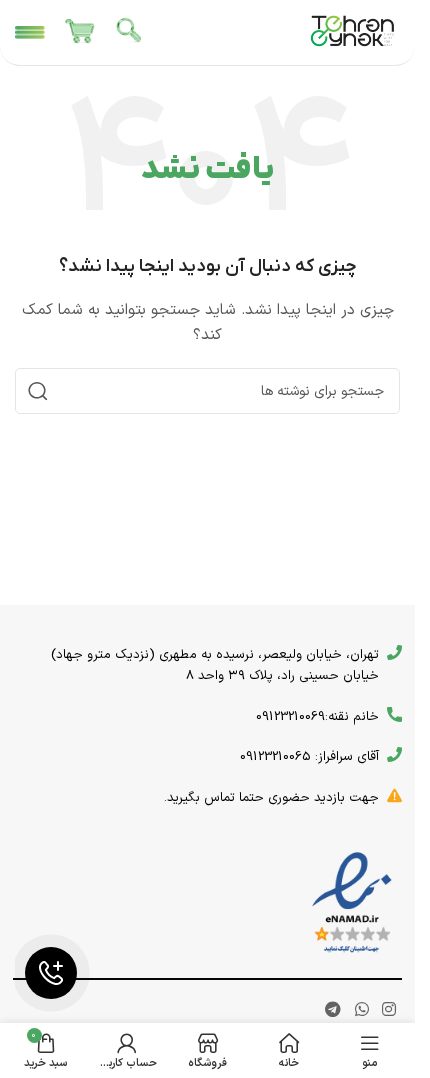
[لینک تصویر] (352, 902)
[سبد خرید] (80, 33)
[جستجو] (130, 33)
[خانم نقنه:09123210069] (394, 714)
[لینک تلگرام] (333, 1011)
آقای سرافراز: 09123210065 (309, 757)
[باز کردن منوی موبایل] (30, 33)
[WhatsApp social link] (361, 1011)
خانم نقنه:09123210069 (317, 717)
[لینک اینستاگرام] (388, 1011)
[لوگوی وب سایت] (353, 31)
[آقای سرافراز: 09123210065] (394, 754)
